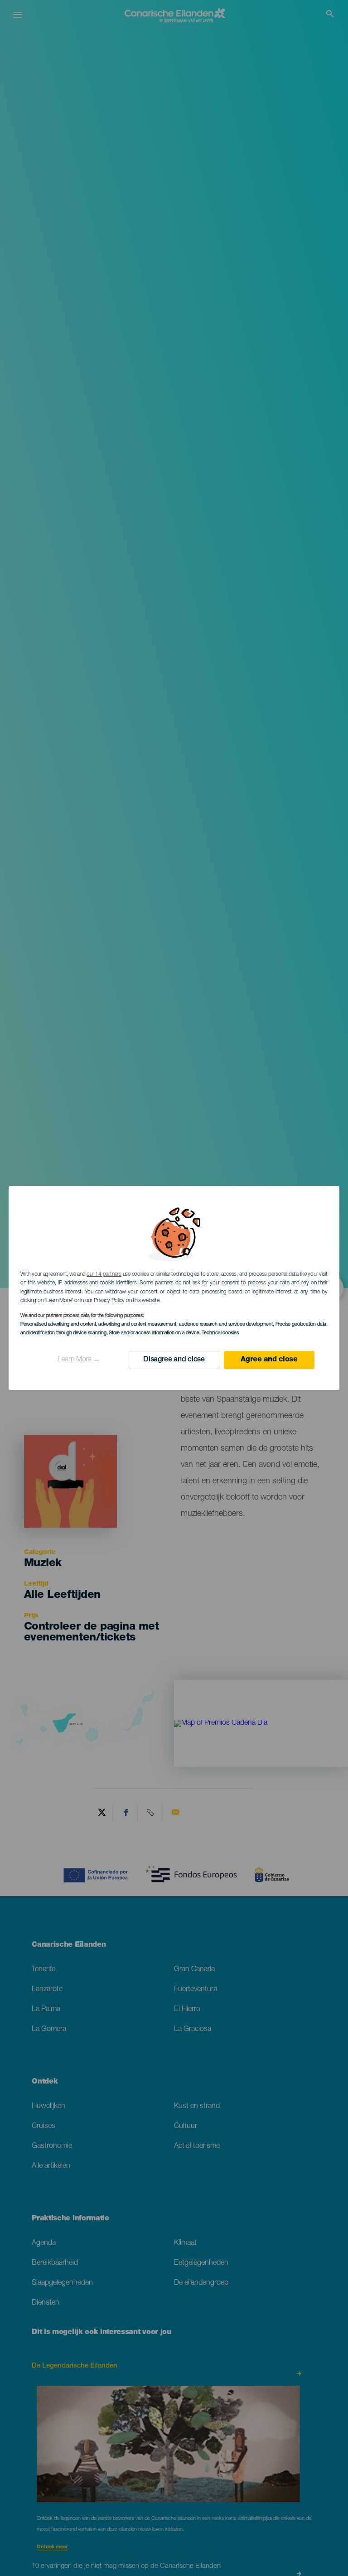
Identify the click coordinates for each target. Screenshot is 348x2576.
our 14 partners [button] (104, 1274)
